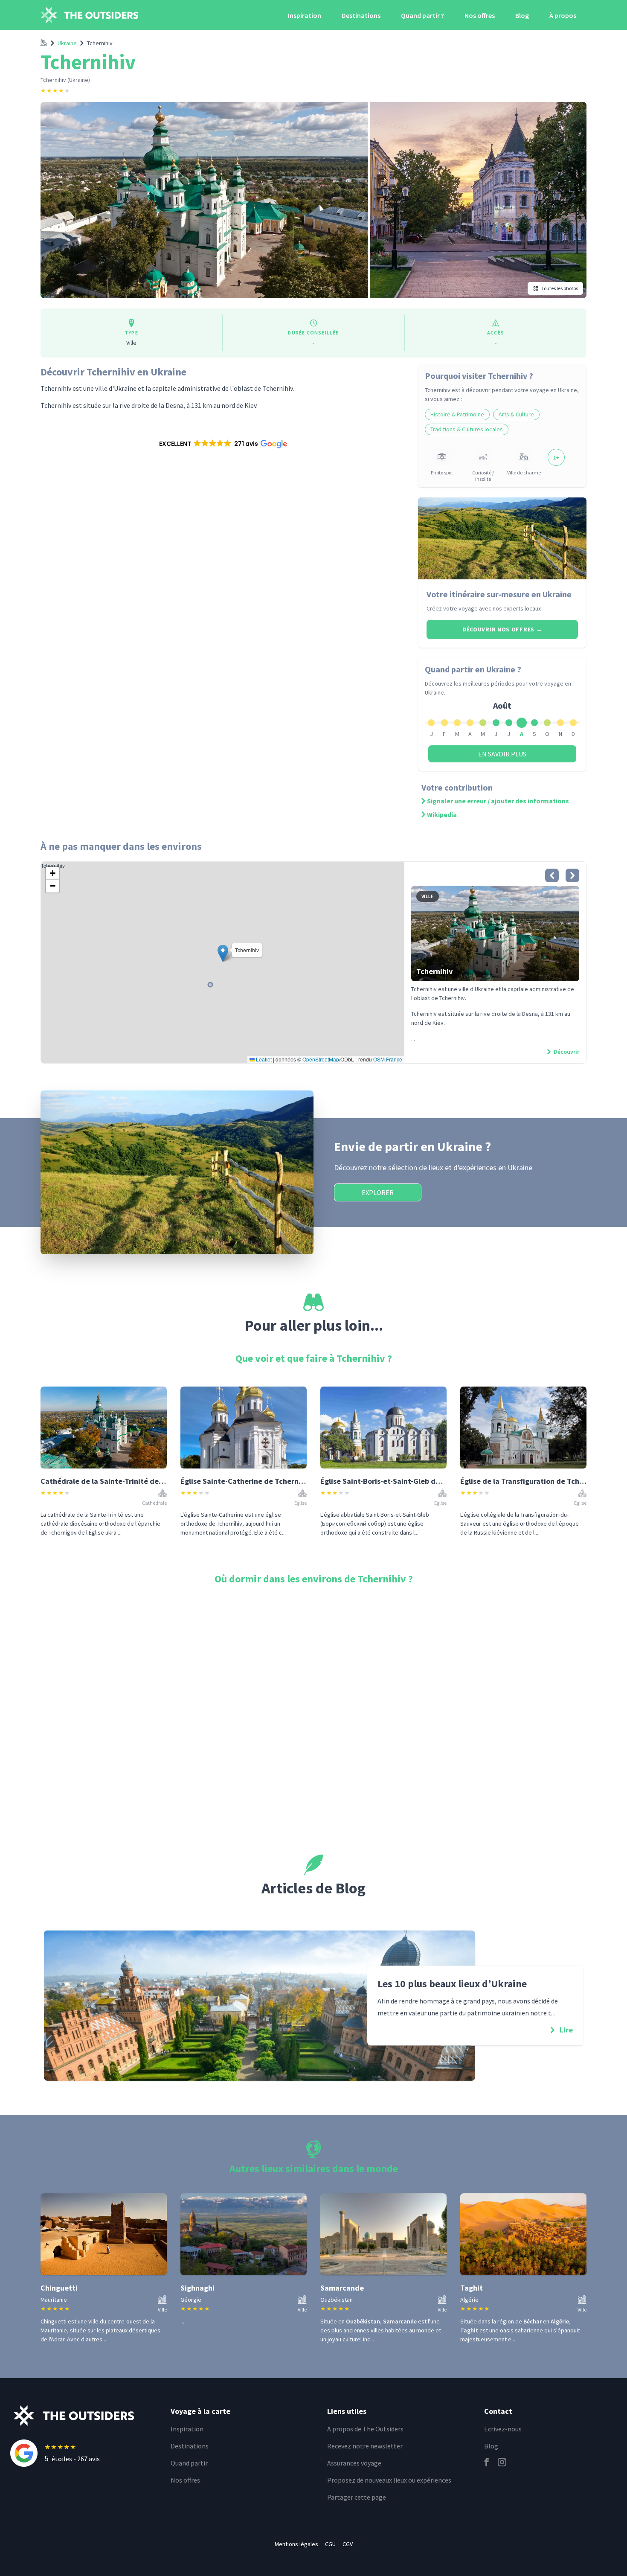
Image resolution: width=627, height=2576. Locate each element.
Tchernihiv (100, 43)
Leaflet (263, 1059)
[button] (222, 444)
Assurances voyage (354, 2463)
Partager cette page (357, 2497)
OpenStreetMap (321, 1059)
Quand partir (189, 2463)
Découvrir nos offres (502, 629)
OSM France (388, 1059)
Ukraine (67, 43)
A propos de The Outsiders (365, 2429)
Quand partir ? (422, 15)
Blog (522, 15)
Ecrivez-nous (503, 2429)
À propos (563, 15)
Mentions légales (296, 2544)
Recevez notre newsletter (365, 2446)
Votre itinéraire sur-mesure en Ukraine (499, 594)
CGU (330, 2544)
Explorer (378, 1192)
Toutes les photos (560, 288)
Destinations (361, 15)
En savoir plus (502, 754)
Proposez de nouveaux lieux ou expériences (389, 2480)
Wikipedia (442, 814)
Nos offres (480, 15)
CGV (348, 2544)
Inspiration (305, 15)
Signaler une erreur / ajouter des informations (498, 801)
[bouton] (552, 875)
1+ (556, 457)
